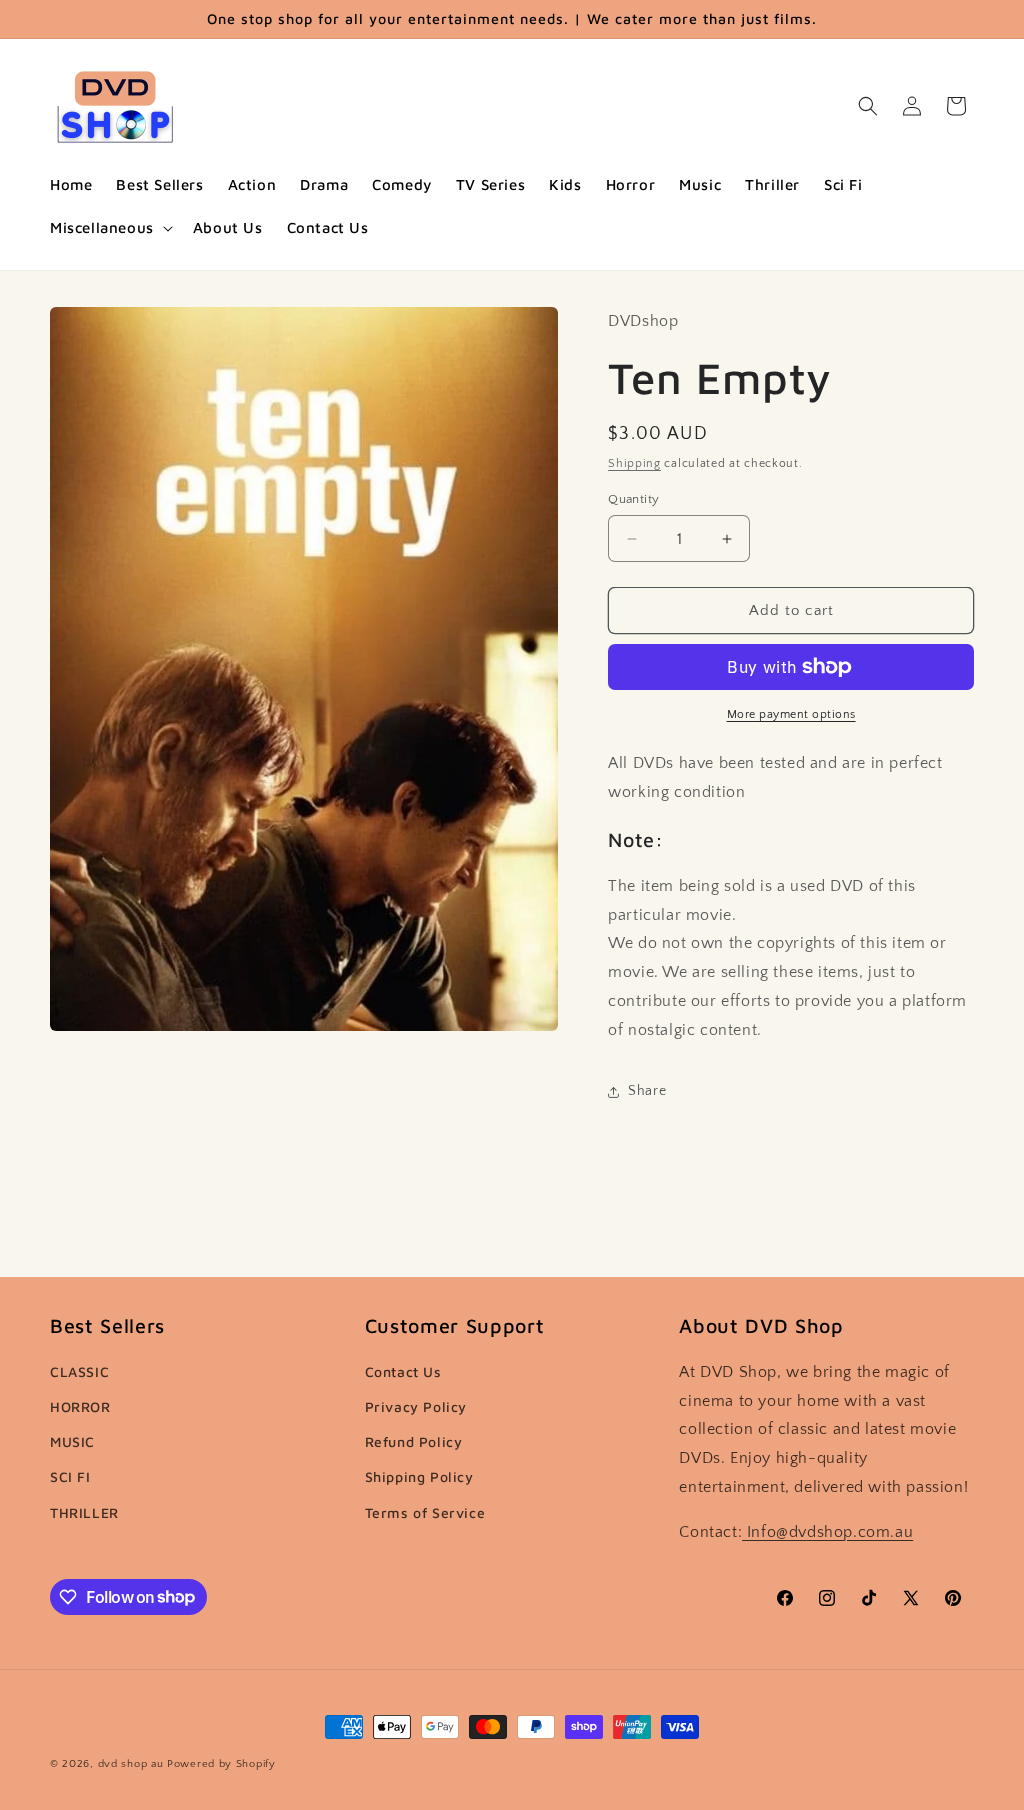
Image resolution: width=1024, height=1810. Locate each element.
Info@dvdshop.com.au (827, 1532)
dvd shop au (131, 1764)
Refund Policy (414, 1441)
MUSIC (72, 1441)
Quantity (633, 499)
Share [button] (647, 1091)
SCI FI (70, 1476)
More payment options (791, 714)
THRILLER (84, 1512)
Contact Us (403, 1371)
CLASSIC (79, 1371)
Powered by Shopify (221, 1764)
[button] (109, 228)
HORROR (80, 1406)
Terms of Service (425, 1512)
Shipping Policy (419, 1476)
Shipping (634, 463)
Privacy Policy (416, 1406)
